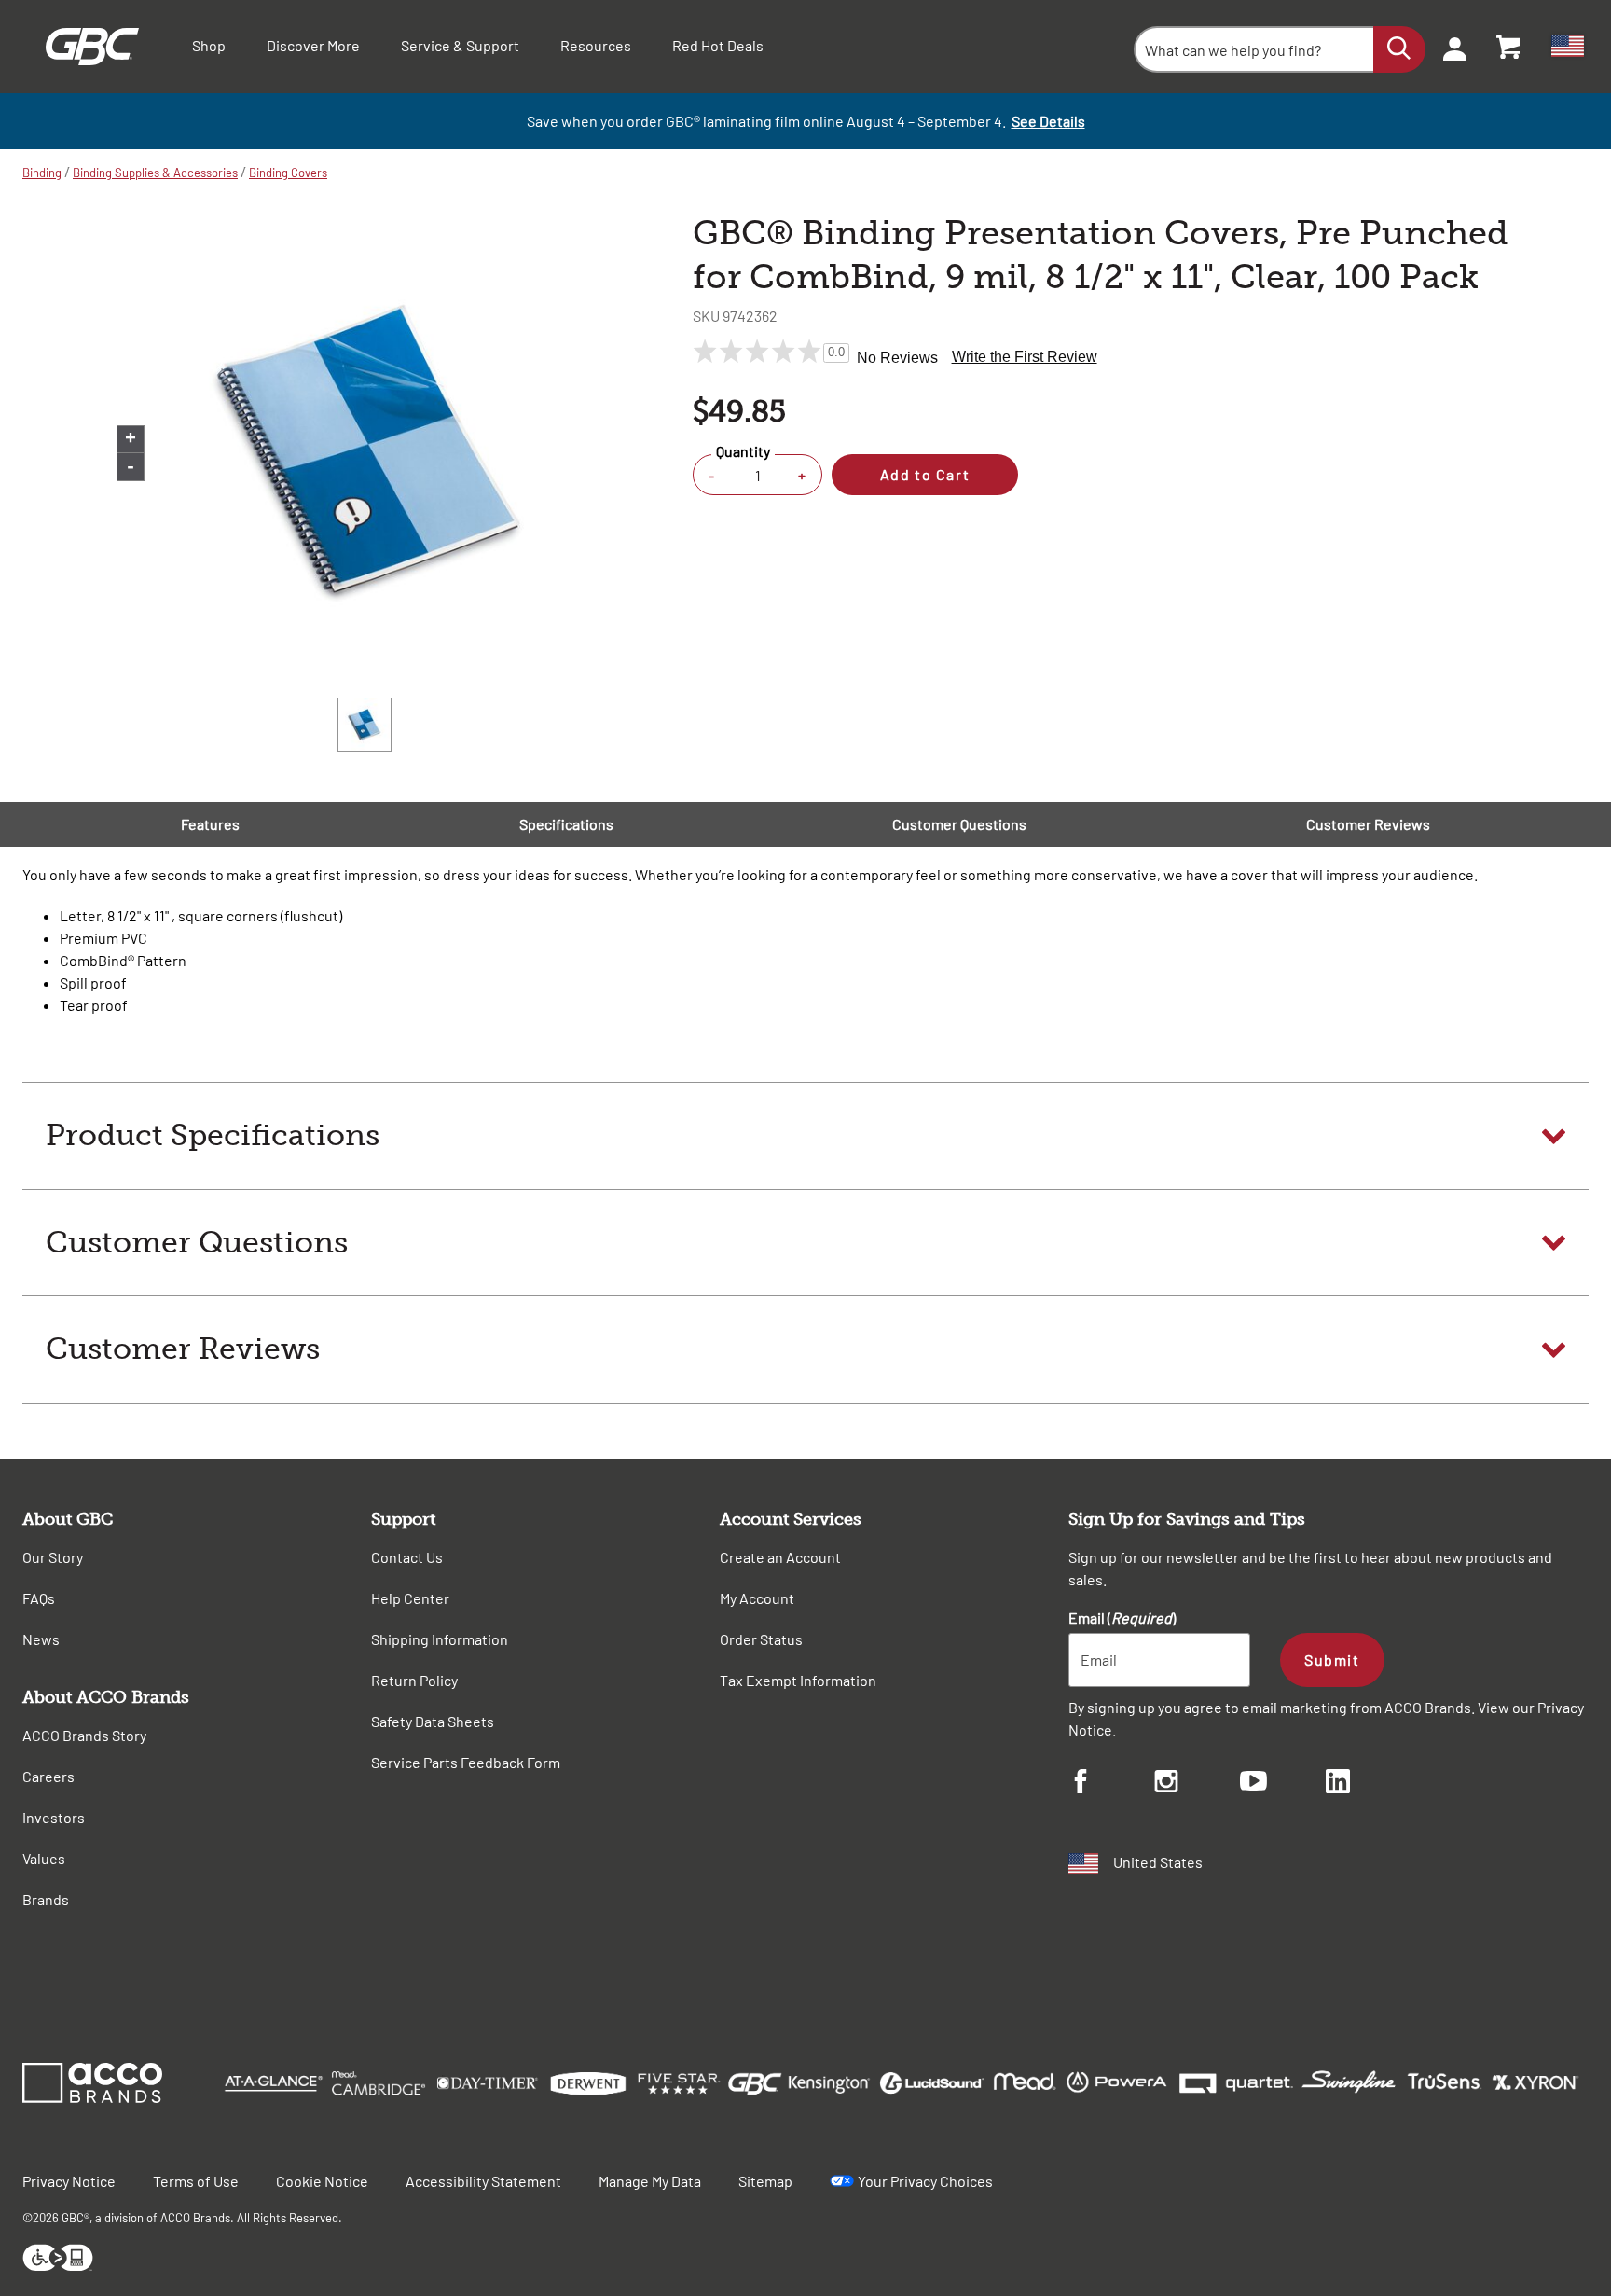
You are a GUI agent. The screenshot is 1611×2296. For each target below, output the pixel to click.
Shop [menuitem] (209, 45)
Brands (46, 1899)
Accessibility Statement (483, 2181)
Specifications (566, 824)
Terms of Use (196, 2181)
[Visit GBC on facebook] (1111, 1784)
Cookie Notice (322, 2181)
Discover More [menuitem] (313, 45)
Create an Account (780, 1557)
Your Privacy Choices (925, 2181)
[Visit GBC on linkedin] (1369, 1784)
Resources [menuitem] (596, 45)
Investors (54, 1817)
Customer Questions (959, 824)
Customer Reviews (1368, 824)
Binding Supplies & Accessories (155, 173)
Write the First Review (1025, 357)
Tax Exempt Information (798, 1680)
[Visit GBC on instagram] (1197, 1784)
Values (44, 1858)
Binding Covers (288, 173)
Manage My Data (650, 2181)
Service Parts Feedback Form (466, 1762)
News (41, 1639)
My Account (757, 1598)
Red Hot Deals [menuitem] (718, 45)
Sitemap (765, 2181)
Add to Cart (925, 474)
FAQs (39, 1598)
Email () (1122, 1618)
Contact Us (407, 1557)
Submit (1332, 1660)
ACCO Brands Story (84, 1735)
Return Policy (414, 1680)
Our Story (53, 1557)
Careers (48, 1776)
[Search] (1399, 49)
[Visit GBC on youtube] (1283, 1784)
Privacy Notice (69, 2181)
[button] (805, 1136)
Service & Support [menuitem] (460, 45)
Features (210, 824)
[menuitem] (1449, 47)
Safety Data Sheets (433, 1721)
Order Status (761, 1639)
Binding (42, 173)
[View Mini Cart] (1509, 47)
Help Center (410, 1598)
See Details (1048, 121)
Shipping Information (440, 1639)
